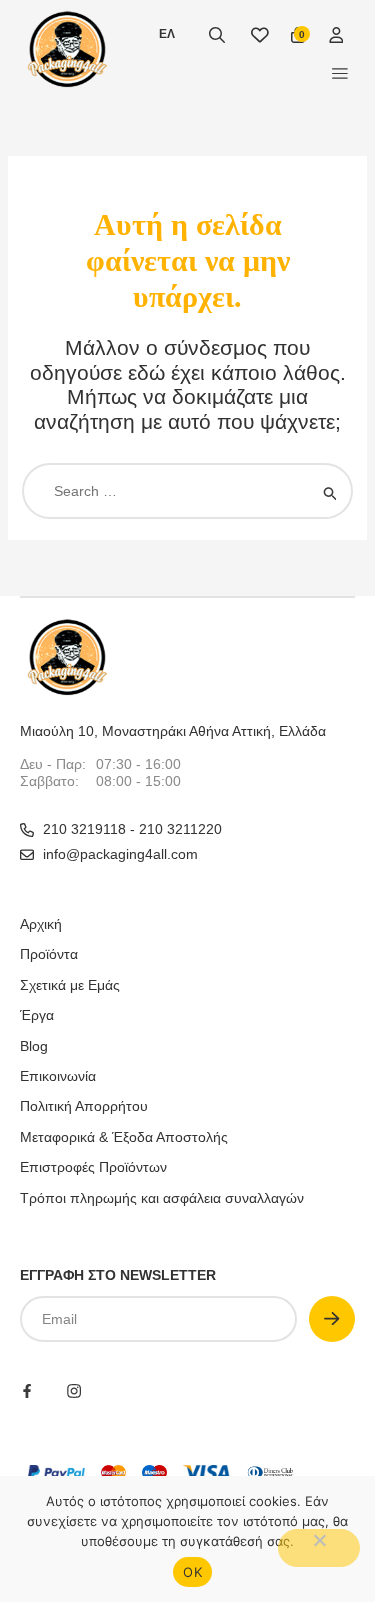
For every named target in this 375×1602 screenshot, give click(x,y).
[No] (319, 1548)
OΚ (192, 1572)
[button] (340, 73)
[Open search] (217, 35)
